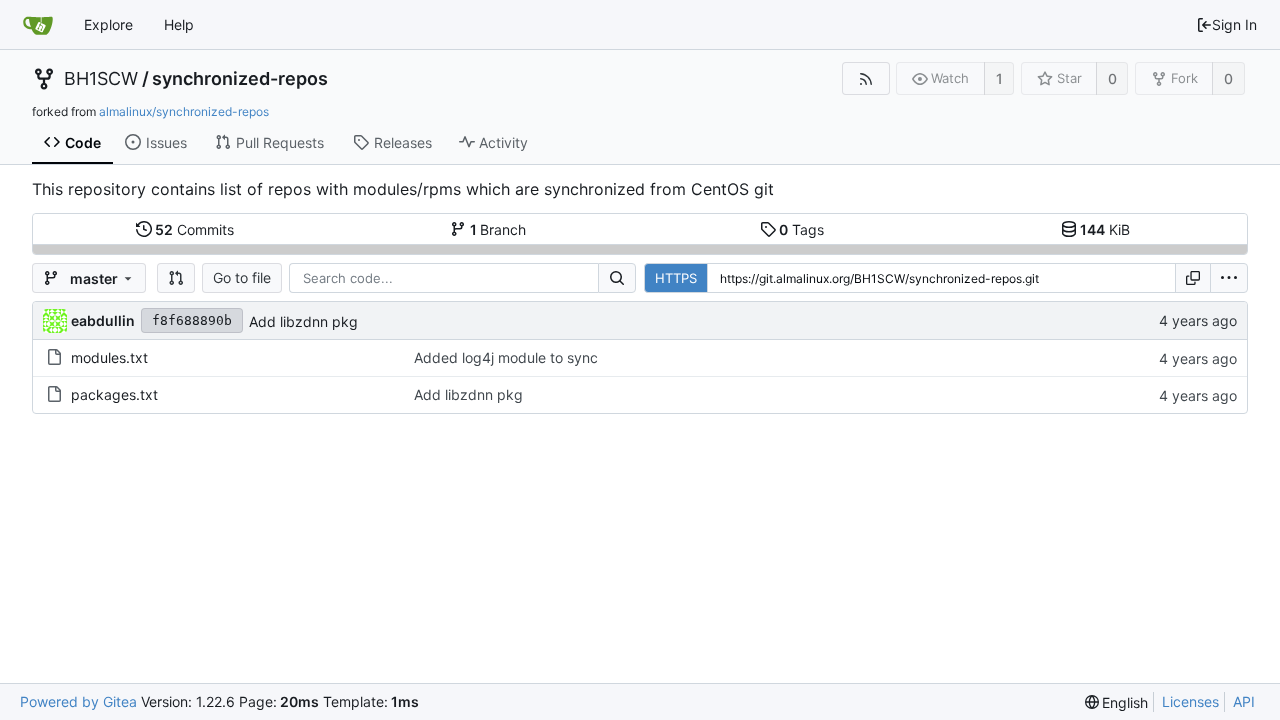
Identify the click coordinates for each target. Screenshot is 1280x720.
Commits (194, 229)
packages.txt (114, 394)
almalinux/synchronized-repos (184, 111)
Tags (801, 229)
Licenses (1190, 701)
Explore (108, 24)
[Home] (38, 25)
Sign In (1234, 24)
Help (179, 24)
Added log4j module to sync (506, 357)
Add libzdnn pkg (303, 321)
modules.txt (109, 357)
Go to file (242, 277)
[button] (176, 278)
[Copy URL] (1193, 278)
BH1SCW (101, 79)
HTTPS (676, 278)
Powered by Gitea (78, 701)
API (1244, 701)
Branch (498, 229)
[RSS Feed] (865, 78)
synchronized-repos (240, 79)
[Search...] (617, 278)
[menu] (1229, 278)
